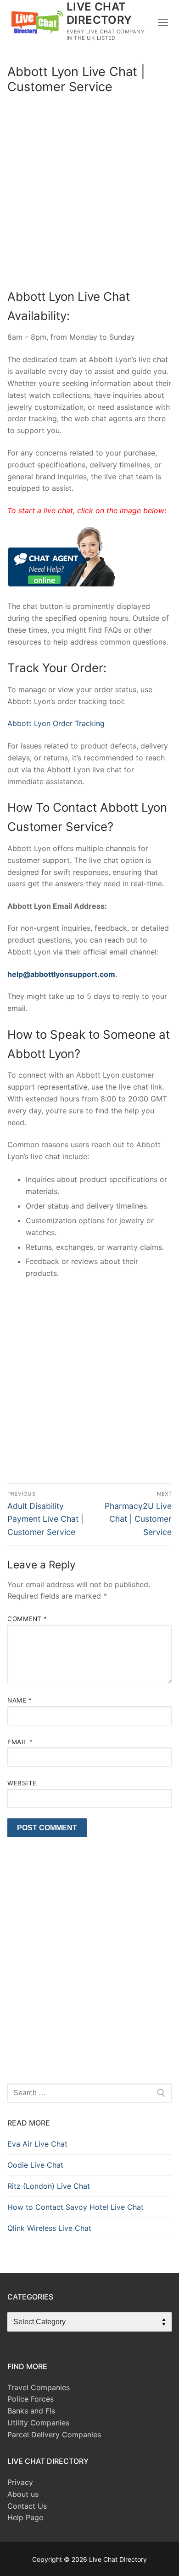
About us (23, 2494)
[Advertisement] (89, 194)
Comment (27, 1619)
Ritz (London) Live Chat (49, 2186)
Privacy (20, 2482)
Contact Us (27, 2506)
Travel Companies (39, 2387)
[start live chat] (61, 584)
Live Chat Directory (99, 13)
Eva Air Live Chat (37, 2144)
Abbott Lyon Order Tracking (56, 723)
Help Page (25, 2517)
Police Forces (31, 2399)
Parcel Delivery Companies (54, 2435)
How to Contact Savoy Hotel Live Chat (76, 2207)
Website (22, 1783)
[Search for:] (89, 2093)
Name (20, 1700)
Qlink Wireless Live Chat (49, 2228)
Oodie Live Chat (35, 2165)
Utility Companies (38, 2423)
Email (20, 1742)
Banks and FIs (31, 2411)
